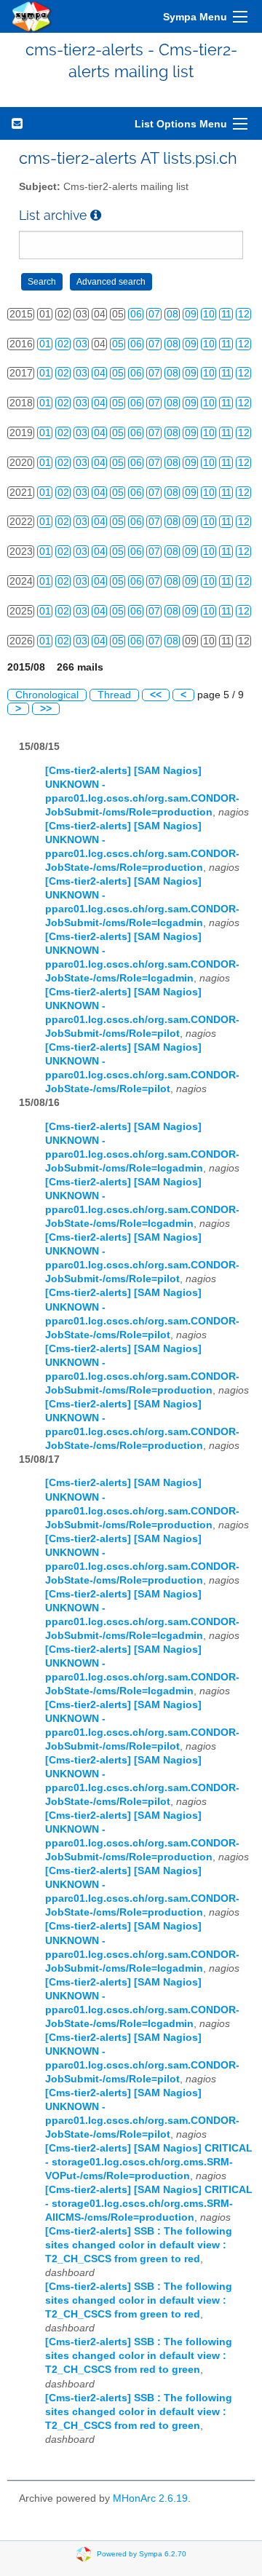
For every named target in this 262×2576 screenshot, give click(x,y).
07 (154, 314)
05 (118, 344)
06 (136, 314)
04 (100, 373)
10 (209, 314)
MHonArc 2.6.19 (150, 2498)
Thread (114, 695)
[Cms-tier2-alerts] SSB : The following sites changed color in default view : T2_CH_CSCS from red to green (139, 2356)
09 (191, 314)
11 (226, 314)
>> (46, 709)
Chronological (47, 695)
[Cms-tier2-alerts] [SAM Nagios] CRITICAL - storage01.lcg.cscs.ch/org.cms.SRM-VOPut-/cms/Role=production (149, 2162)
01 (45, 344)
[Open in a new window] (96, 215)
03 (82, 344)
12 (244, 314)
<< (156, 695)
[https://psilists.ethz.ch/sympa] (32, 16)
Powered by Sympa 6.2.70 (142, 2553)
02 (63, 344)
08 (172, 314)
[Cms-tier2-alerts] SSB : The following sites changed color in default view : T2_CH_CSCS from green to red (139, 2245)
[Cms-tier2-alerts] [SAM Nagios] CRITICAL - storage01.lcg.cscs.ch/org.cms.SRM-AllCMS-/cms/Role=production (149, 2204)
